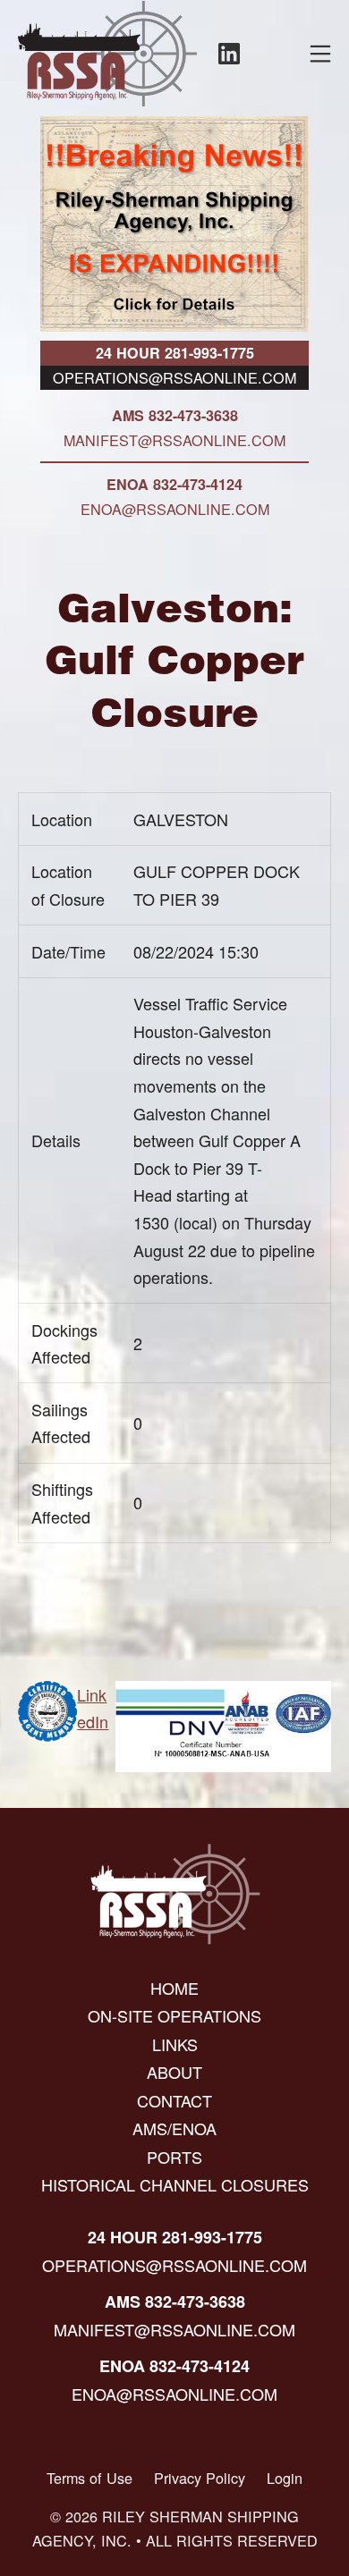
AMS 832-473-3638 (175, 415)
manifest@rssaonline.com (174, 440)
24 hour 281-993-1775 (175, 353)
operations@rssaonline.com (174, 377)
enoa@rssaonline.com (175, 509)
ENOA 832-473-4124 (174, 484)
